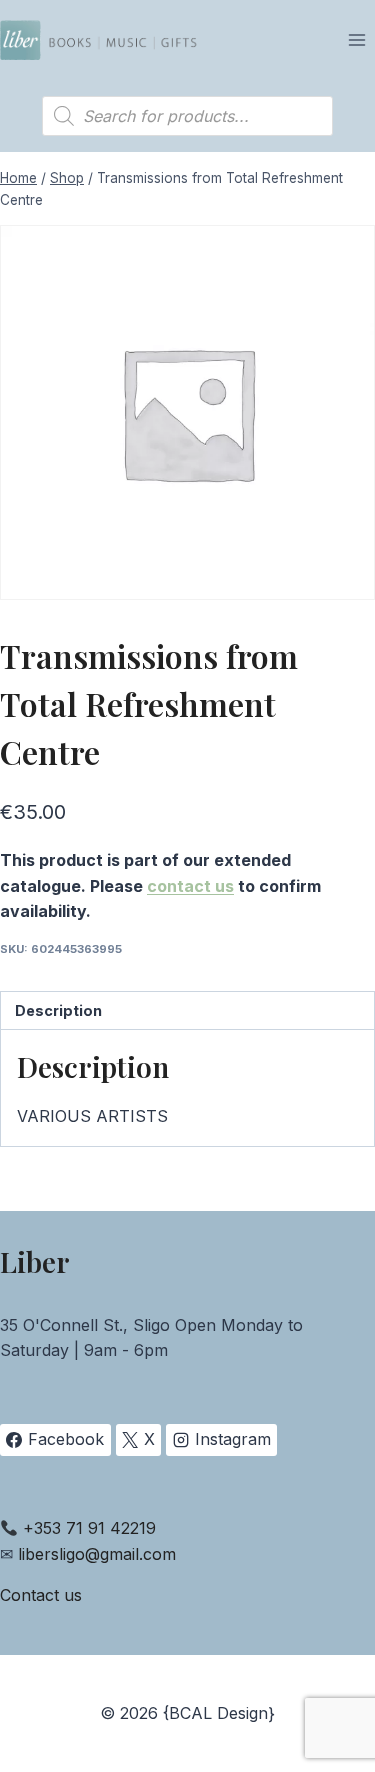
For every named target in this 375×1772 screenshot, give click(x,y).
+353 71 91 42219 (89, 1528)
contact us (190, 886)
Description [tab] (58, 1010)
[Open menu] (356, 39)
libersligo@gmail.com (97, 1554)
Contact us (41, 1595)
